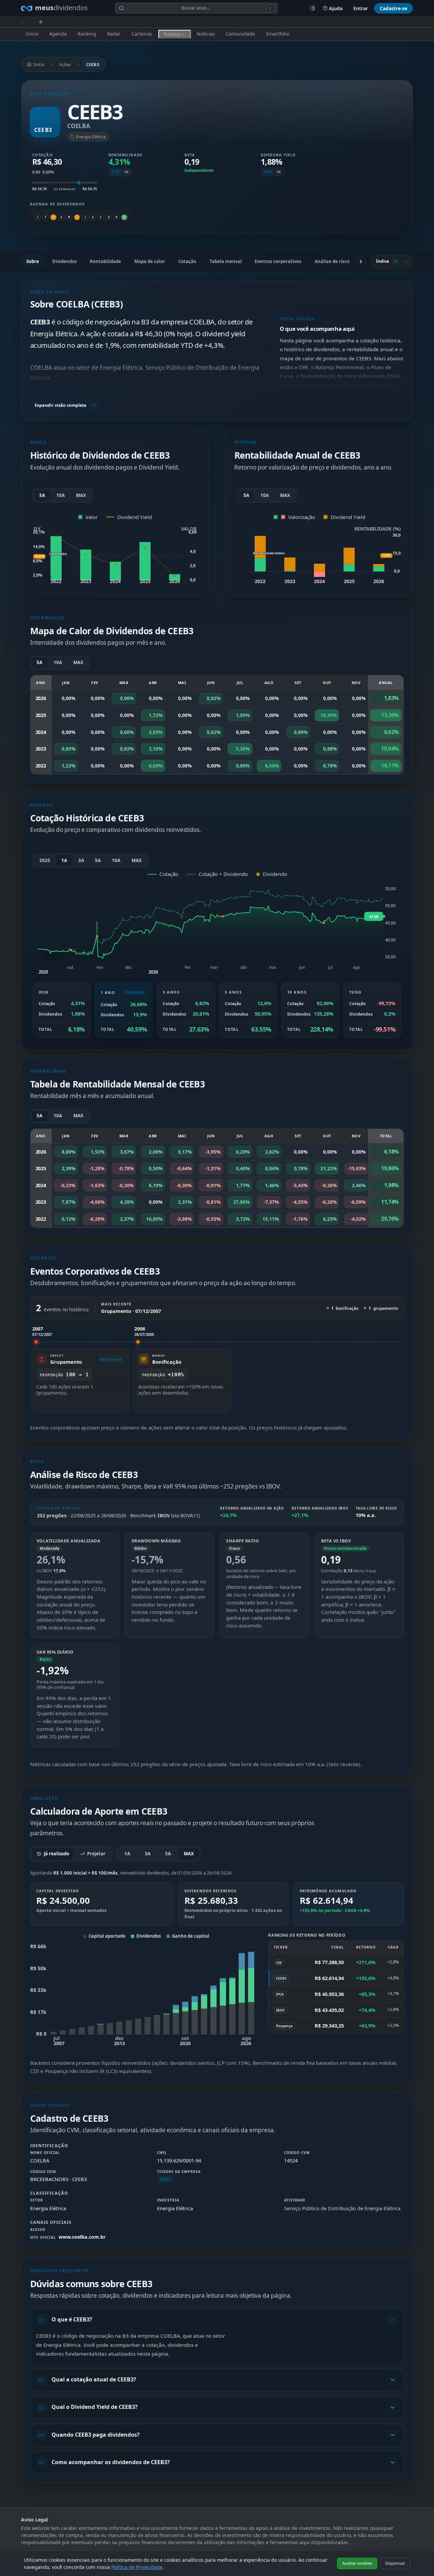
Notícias (206, 34)
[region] (217, 1369)
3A (81, 860)
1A (126, 172)
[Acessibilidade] (313, 8)
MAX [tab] (189, 1854)
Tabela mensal (226, 261)
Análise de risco (332, 261)
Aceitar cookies (357, 2563)
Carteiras (142, 34)
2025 (45, 860)
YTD (115, 172)
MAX (81, 495)
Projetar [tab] (96, 1854)
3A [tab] (148, 1854)
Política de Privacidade (137, 2567)
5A (42, 495)
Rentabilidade (105, 261)
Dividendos (65, 261)
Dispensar (395, 2563)
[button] (217, 353)
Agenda (58, 34)
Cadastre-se (393, 8)
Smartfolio (278, 34)
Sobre (33, 261)
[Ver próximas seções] (361, 261)
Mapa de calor (150, 261)
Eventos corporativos (278, 261)
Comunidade (240, 34)
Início (32, 34)
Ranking (87, 34)
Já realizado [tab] (56, 1854)
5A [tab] (168, 1854)
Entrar (361, 8)
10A (61, 495)
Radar (114, 34)
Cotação (187, 261)
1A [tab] (127, 1854)
